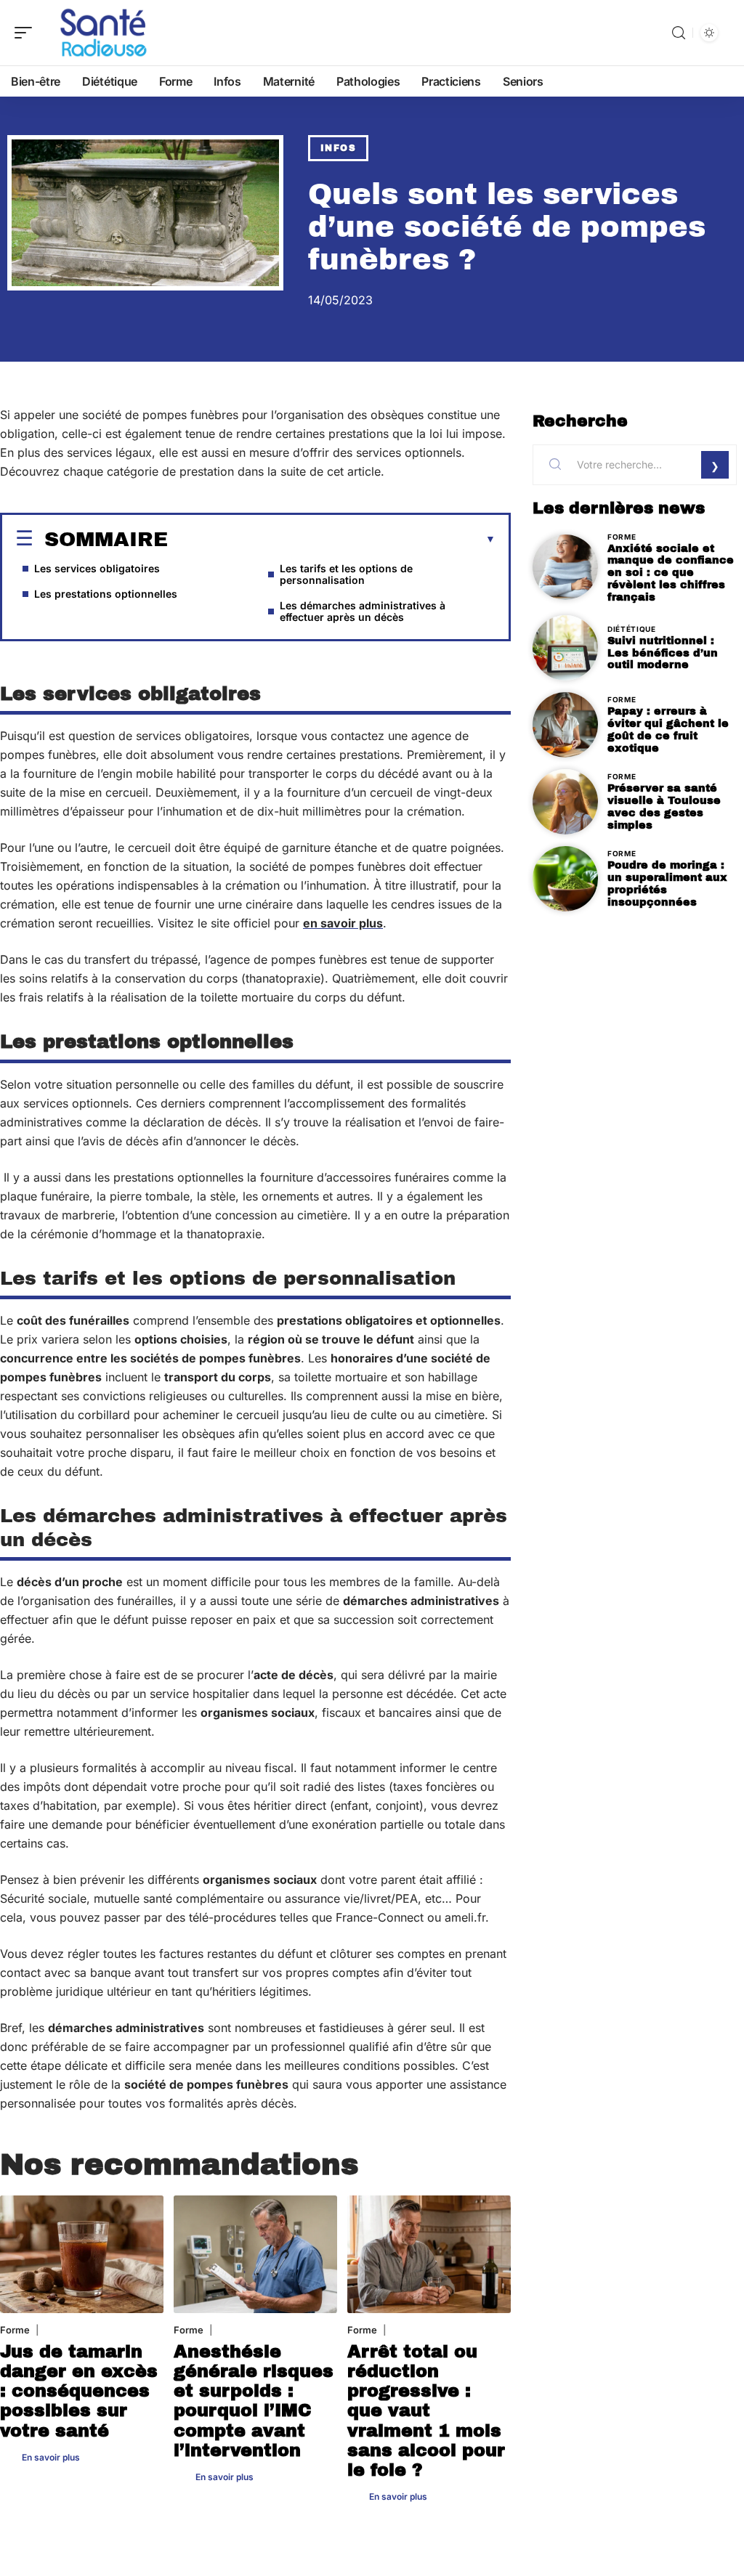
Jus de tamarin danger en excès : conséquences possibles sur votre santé (79, 2391)
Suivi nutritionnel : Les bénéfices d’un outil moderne (663, 653)
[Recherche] (679, 33)
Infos (339, 148)
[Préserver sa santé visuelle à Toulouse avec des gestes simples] (565, 802)
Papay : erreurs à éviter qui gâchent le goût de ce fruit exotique (668, 729)
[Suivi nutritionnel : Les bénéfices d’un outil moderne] (565, 648)
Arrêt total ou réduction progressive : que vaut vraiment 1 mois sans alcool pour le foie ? (426, 2411)
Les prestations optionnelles (106, 594)
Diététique (632, 629)
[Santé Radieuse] (105, 33)
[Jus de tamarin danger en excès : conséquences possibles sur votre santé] (82, 2254)
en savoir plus (343, 923)
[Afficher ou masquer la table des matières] (332, 540)
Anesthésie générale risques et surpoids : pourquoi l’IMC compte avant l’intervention (254, 2401)
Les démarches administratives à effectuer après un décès (363, 611)
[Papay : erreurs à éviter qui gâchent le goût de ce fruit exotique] (565, 725)
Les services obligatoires (97, 568)
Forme (15, 2330)
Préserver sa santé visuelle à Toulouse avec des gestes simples (664, 806)
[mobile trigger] (27, 33)
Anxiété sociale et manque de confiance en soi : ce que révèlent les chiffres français (671, 573)
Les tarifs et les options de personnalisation (346, 574)
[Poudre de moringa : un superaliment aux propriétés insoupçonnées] (565, 879)
